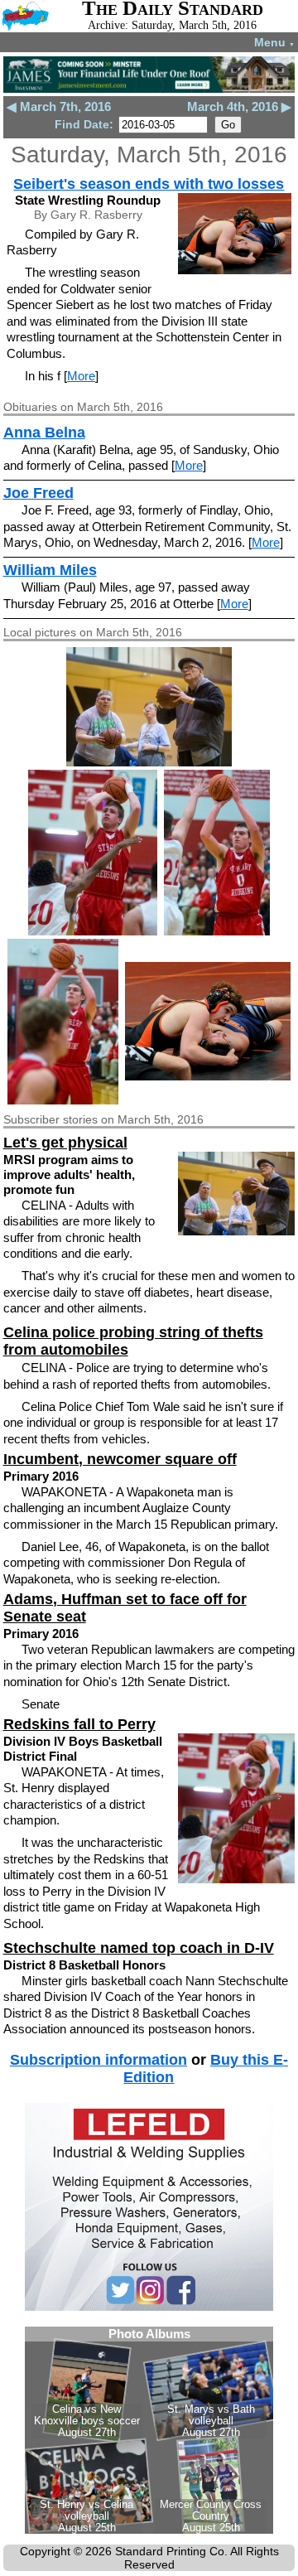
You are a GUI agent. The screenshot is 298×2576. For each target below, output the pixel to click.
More (81, 376)
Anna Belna (44, 433)
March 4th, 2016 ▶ (239, 106)
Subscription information (99, 2060)
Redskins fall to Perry (79, 1724)
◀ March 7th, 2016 (59, 106)
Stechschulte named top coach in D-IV (139, 1948)
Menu (274, 42)
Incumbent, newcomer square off (120, 1459)
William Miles (50, 570)
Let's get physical (65, 1143)
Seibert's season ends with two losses (149, 184)
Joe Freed (38, 493)
